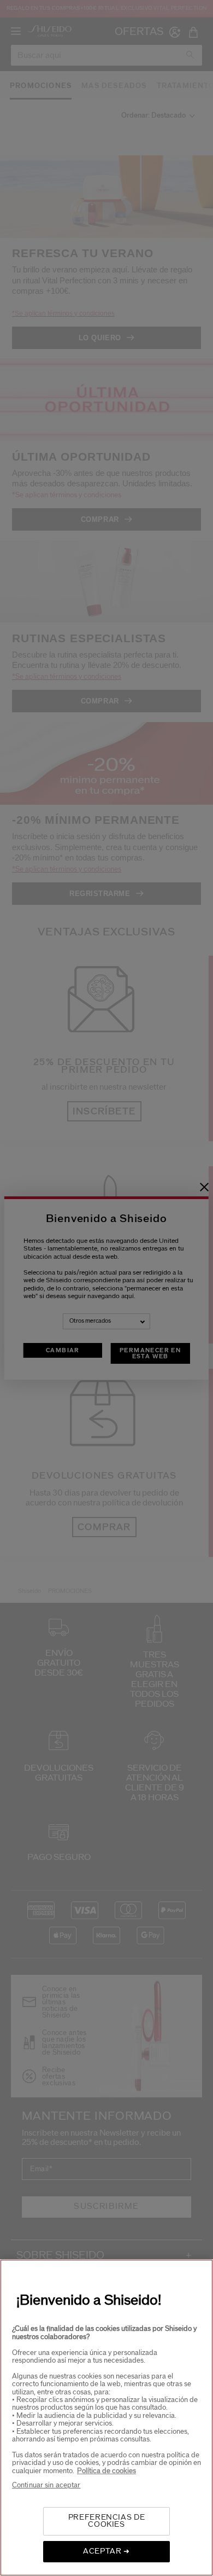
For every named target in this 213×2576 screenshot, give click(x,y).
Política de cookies (106, 2471)
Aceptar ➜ (106, 2551)
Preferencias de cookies (107, 2521)
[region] (106, 2418)
